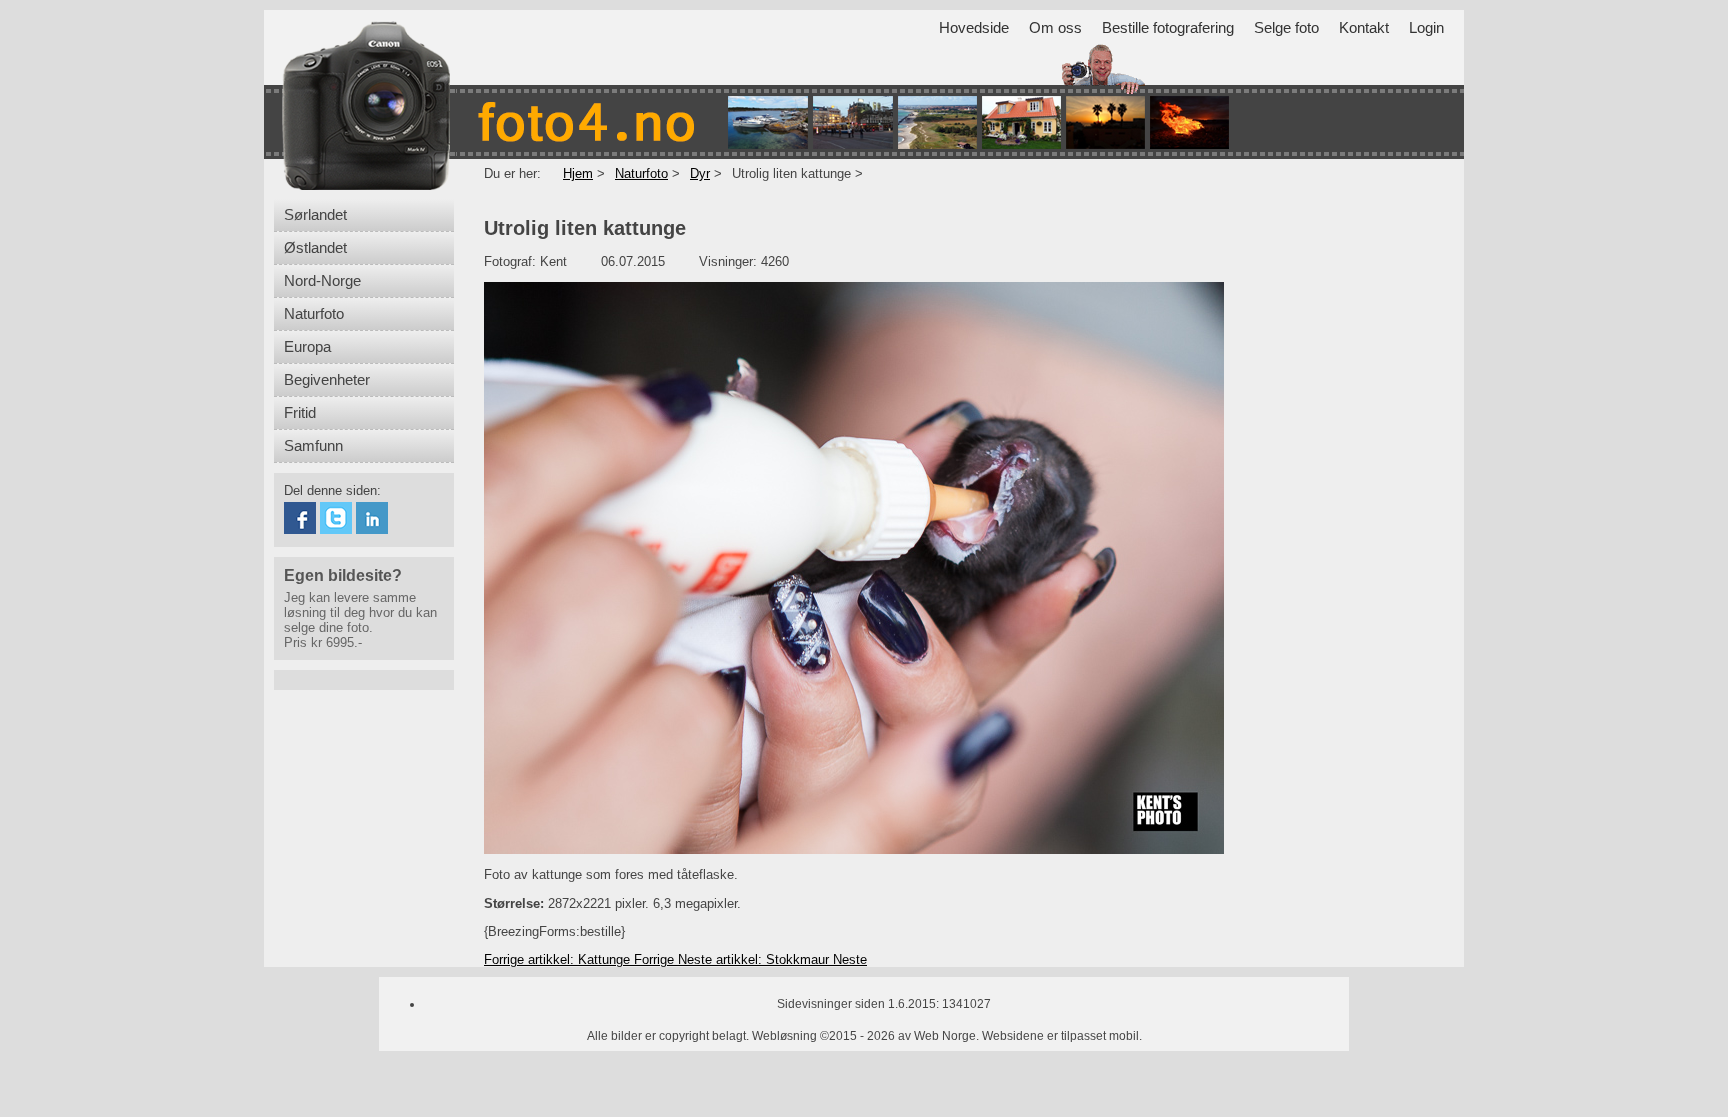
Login (1426, 28)
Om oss (1055, 28)
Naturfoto (314, 314)
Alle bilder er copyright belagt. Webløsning (702, 1036)
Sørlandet (315, 215)
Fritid (300, 413)
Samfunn (313, 446)
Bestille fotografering (1168, 28)
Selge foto (1286, 28)
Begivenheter (327, 380)
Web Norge (945, 1036)
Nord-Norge (322, 281)
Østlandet (315, 248)
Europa (307, 347)
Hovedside (974, 28)
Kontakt (1364, 28)
